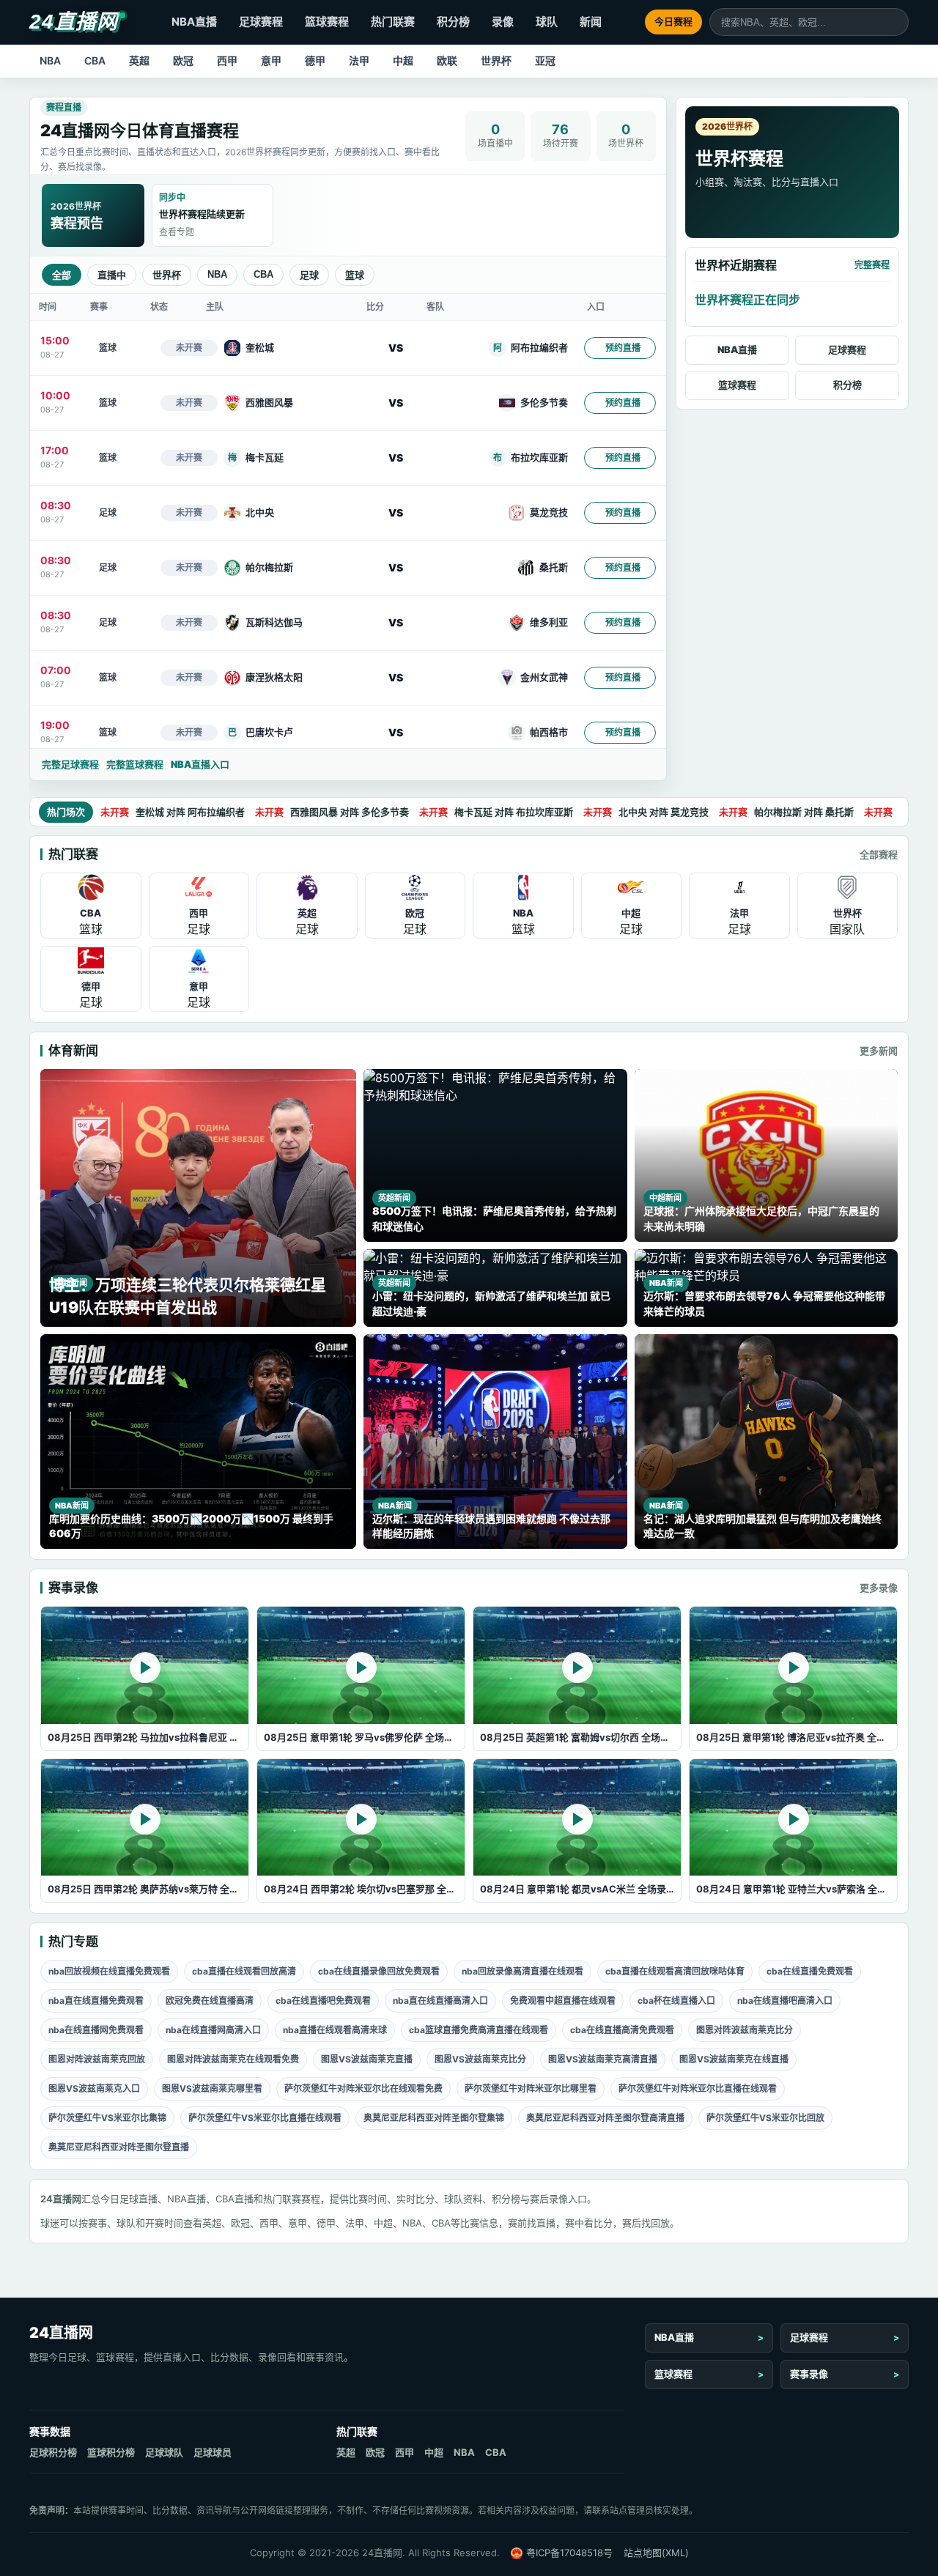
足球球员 (213, 2452)
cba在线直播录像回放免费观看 (379, 1971)
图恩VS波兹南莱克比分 (480, 2059)
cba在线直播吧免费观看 (323, 2001)
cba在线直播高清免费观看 (622, 2030)
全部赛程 (879, 854)
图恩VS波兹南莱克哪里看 (212, 2088)
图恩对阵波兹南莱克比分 (745, 2030)
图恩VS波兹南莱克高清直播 (603, 2059)
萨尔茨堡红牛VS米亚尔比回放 (765, 2118)
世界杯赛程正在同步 (747, 300)
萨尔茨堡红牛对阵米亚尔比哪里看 (531, 2088)
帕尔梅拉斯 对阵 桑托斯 (786, 812)
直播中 (112, 275)
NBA (50, 60)
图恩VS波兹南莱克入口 (94, 2088)
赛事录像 (809, 2374)
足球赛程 (261, 22)
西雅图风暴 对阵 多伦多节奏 (332, 812)
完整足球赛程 (70, 764)
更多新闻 (879, 1051)
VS (396, 348)
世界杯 (496, 60)
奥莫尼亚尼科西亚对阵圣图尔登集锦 (434, 2118)
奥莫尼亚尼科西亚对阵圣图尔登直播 (119, 2147)
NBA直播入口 (200, 764)
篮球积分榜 (111, 2452)
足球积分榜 (53, 2452)
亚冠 (545, 60)
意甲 (271, 60)
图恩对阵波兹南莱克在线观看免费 (233, 2059)
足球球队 (164, 2452)
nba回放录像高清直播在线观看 (522, 1971)
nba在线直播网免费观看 (96, 2030)
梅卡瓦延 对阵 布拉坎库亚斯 (496, 812)
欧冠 (183, 60)
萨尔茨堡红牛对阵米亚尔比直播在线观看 (698, 2088)
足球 (309, 275)
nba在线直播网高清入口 (213, 2030)
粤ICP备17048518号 (569, 2553)
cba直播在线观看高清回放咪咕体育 (675, 1971)
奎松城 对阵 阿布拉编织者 (173, 812)
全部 (62, 275)
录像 (503, 22)
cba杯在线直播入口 (676, 2001)
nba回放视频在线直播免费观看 (109, 1971)
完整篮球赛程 (135, 764)
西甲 (227, 60)
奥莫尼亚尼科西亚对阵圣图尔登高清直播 (605, 2118)
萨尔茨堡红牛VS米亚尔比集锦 (107, 2118)
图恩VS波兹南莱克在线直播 (734, 2059)
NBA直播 (194, 22)
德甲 (315, 60)
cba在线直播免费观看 (810, 1971)
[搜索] (897, 22)
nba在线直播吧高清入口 (785, 2001)
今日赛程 (673, 21)
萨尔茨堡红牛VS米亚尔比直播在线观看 (265, 2118)
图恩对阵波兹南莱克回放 (97, 2059)
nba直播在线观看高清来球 (335, 2030)
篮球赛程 (327, 22)
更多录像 (879, 1588)
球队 (547, 22)
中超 (403, 60)
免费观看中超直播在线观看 (563, 2001)
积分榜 (453, 22)
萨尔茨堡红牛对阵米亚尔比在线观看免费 (363, 2088)
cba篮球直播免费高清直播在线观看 (479, 2030)
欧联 (447, 60)
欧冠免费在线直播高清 (210, 2001)
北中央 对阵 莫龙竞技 (646, 812)
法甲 (359, 60)
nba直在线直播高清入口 (440, 2001)
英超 (139, 60)
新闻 (591, 22)
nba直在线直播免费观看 (96, 2001)
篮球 (355, 275)
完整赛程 (872, 265)
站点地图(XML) (656, 2553)
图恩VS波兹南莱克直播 (367, 2059)
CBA (95, 60)
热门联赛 (393, 22)
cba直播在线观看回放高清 (244, 1971)
